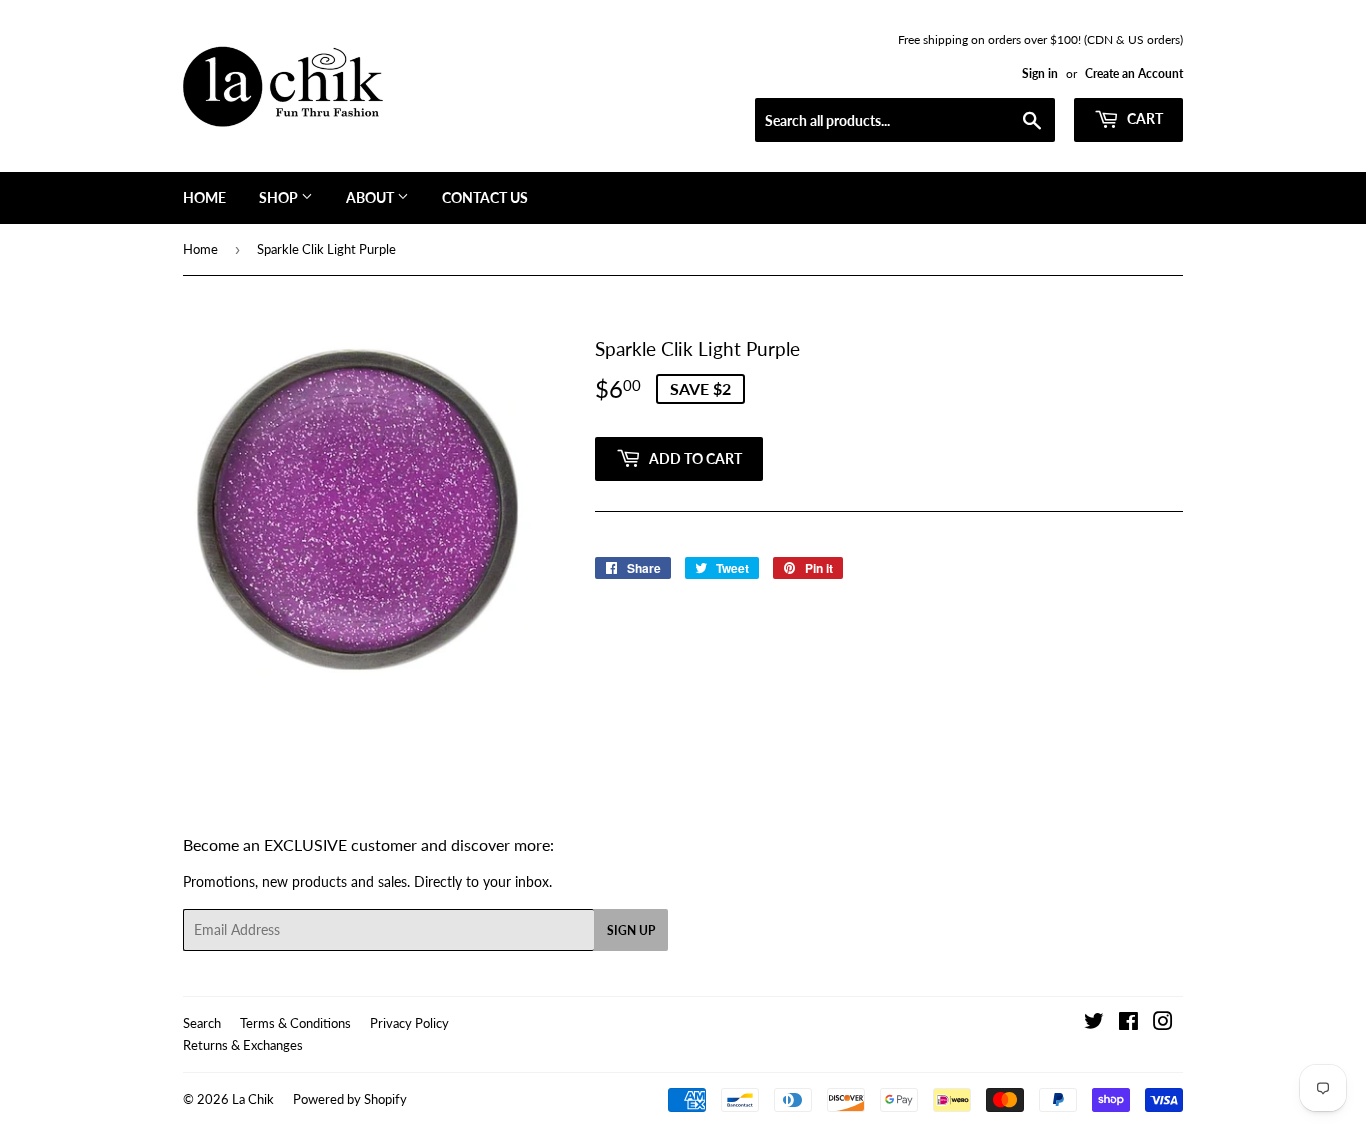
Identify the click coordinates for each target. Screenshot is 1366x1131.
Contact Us (485, 197)
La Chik (253, 1099)
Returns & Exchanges (243, 1045)
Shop (280, 197)
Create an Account (1134, 73)
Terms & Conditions (295, 1023)
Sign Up (631, 930)
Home (204, 197)
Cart (1143, 118)
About (371, 197)
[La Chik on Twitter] (1094, 1023)
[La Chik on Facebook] (1128, 1023)
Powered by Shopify (350, 1099)
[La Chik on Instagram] (1163, 1023)
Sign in (1040, 73)
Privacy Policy (409, 1023)
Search (202, 1023)
